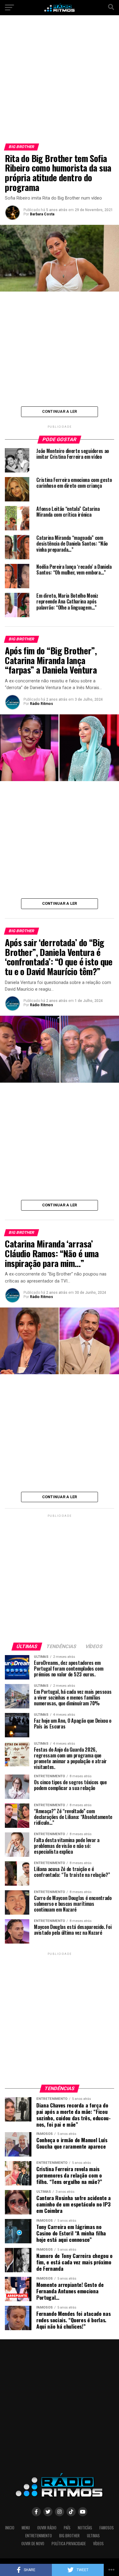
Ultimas (93, 2536)
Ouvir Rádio (47, 2528)
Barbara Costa (42, 214)
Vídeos (98, 2544)
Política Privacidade (69, 2544)
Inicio (10, 2528)
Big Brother (69, 2536)
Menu (26, 2528)
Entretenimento (39, 2536)
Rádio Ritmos (41, 704)
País (67, 2528)
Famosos (107, 2528)
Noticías (85, 2528)
